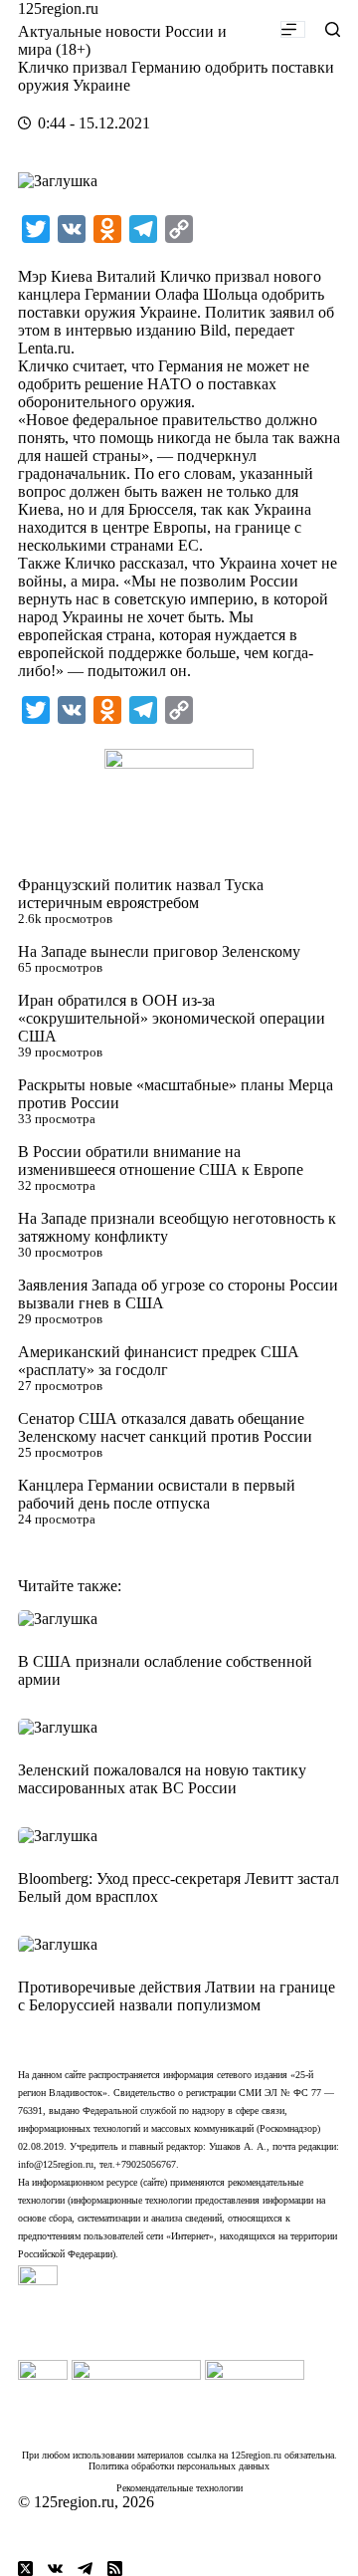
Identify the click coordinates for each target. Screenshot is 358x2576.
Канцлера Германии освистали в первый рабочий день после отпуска (157, 1494)
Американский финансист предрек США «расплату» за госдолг (159, 1361)
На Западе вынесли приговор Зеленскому (159, 951)
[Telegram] (85, 2569)
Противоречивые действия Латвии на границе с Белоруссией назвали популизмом (177, 1996)
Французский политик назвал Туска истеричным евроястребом (141, 894)
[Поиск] (333, 29)
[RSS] (115, 2569)
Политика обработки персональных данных (179, 2466)
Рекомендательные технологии (179, 2488)
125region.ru (58, 8)
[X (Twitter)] (25, 2569)
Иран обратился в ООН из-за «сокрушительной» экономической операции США (172, 1018)
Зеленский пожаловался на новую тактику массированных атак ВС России (162, 1779)
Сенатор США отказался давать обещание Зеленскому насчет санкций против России (165, 1427)
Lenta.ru (44, 348)
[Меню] (293, 29)
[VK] (55, 2569)
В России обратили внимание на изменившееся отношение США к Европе (161, 1161)
